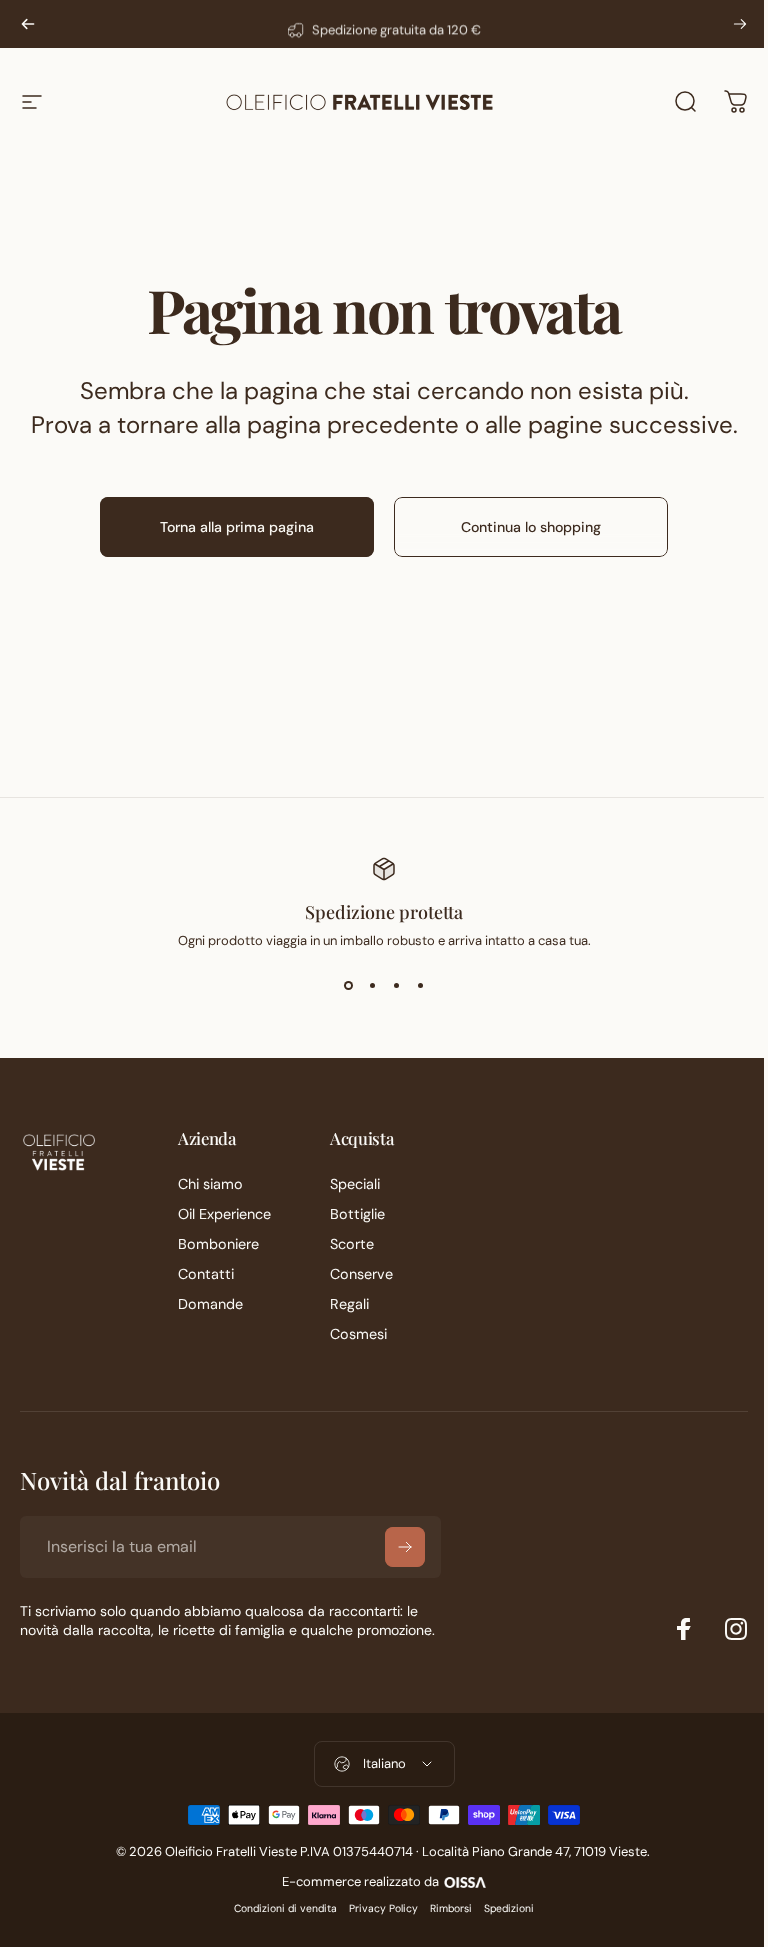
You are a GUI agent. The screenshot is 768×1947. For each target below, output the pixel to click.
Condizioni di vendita (285, 1908)
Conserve (361, 1274)
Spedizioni (509, 1908)
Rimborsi (451, 1908)
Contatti (206, 1274)
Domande (210, 1304)
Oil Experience (224, 1214)
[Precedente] (28, 24)
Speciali (355, 1184)
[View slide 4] (420, 986)
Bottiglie (357, 1214)
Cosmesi (358, 1334)
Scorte (352, 1244)
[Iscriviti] (405, 1547)
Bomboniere (218, 1244)
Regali (349, 1304)
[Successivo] (740, 24)
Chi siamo (210, 1184)
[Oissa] (464, 1879)
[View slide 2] (372, 986)
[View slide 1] (348, 986)
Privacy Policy (383, 1908)
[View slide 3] (396, 986)
